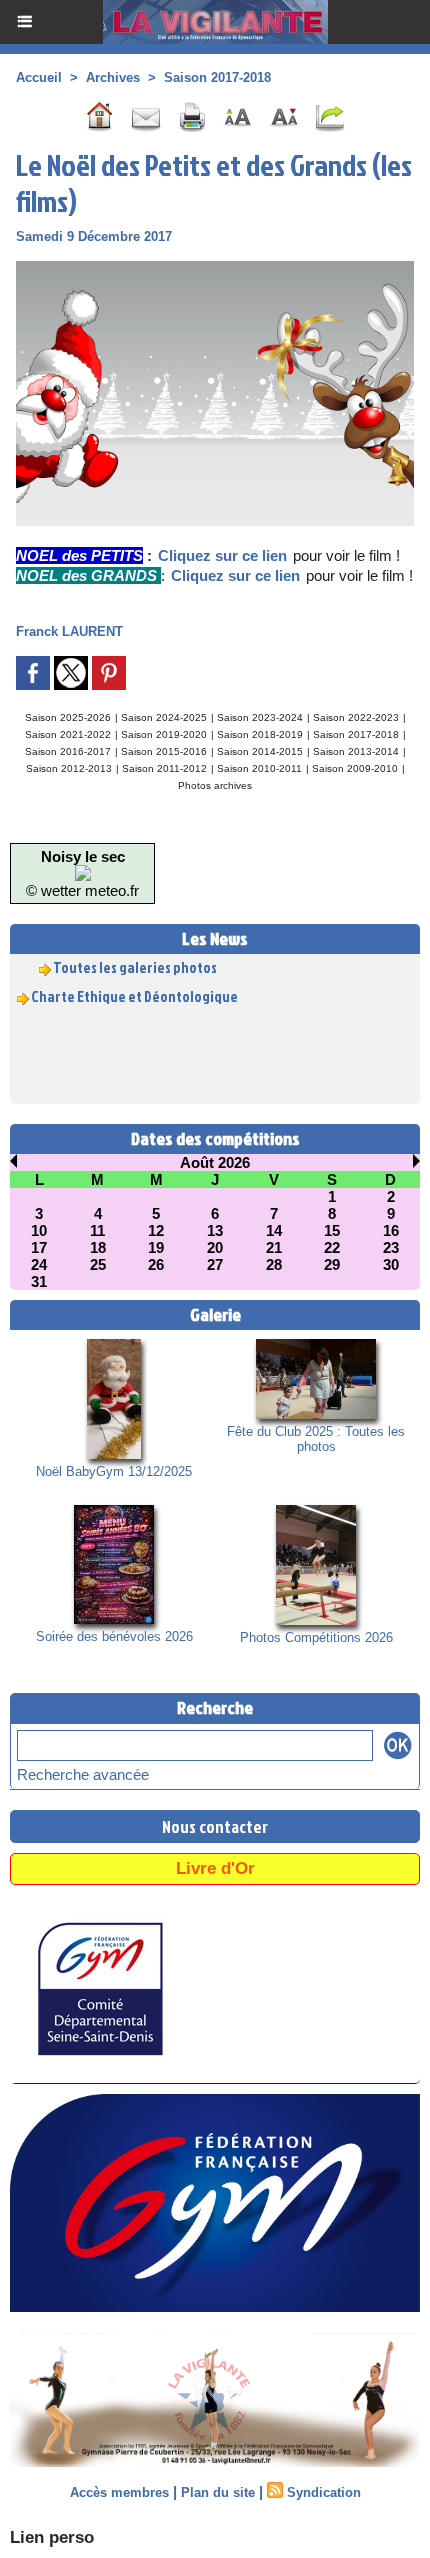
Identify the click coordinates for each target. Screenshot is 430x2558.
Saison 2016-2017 (68, 751)
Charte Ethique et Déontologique (134, 990)
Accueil (39, 77)
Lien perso (52, 2537)
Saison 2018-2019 (260, 734)
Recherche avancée (83, 1774)
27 (215, 1264)
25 (98, 1264)
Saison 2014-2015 (260, 751)
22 (332, 1247)
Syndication (324, 2492)
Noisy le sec (83, 856)
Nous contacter (215, 1826)
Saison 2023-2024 (260, 717)
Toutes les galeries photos (135, 961)
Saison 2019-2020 (164, 734)
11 (97, 1230)
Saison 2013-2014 (356, 751)
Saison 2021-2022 (68, 734)
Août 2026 (215, 1162)
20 (215, 1247)
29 (332, 1264)
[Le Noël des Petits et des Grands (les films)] (215, 269)
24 (39, 1264)
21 (274, 1247)
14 (274, 1230)
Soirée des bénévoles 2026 (114, 1636)
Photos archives (215, 785)
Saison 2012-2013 (69, 768)
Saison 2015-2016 (164, 751)
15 (332, 1230)
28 (274, 1264)
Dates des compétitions (215, 1138)
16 (391, 1230)
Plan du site (218, 2492)
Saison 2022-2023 (356, 717)
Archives (113, 77)
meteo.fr (112, 890)
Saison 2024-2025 (164, 717)
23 (391, 1247)
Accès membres (119, 2492)
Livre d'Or (215, 1868)
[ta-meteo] (83, 873)
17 (39, 1247)
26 (156, 1264)
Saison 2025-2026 (68, 717)
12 (156, 1230)
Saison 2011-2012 (164, 768)
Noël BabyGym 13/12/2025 (114, 1471)
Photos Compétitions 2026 (316, 1637)
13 (215, 1230)
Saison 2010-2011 (259, 768)
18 (98, 1247)
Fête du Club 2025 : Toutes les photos (316, 1439)
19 (156, 1247)
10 (39, 1230)
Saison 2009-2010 (355, 768)
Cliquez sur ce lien (222, 555)
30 (391, 1264)
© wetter (53, 890)
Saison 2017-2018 (217, 77)
